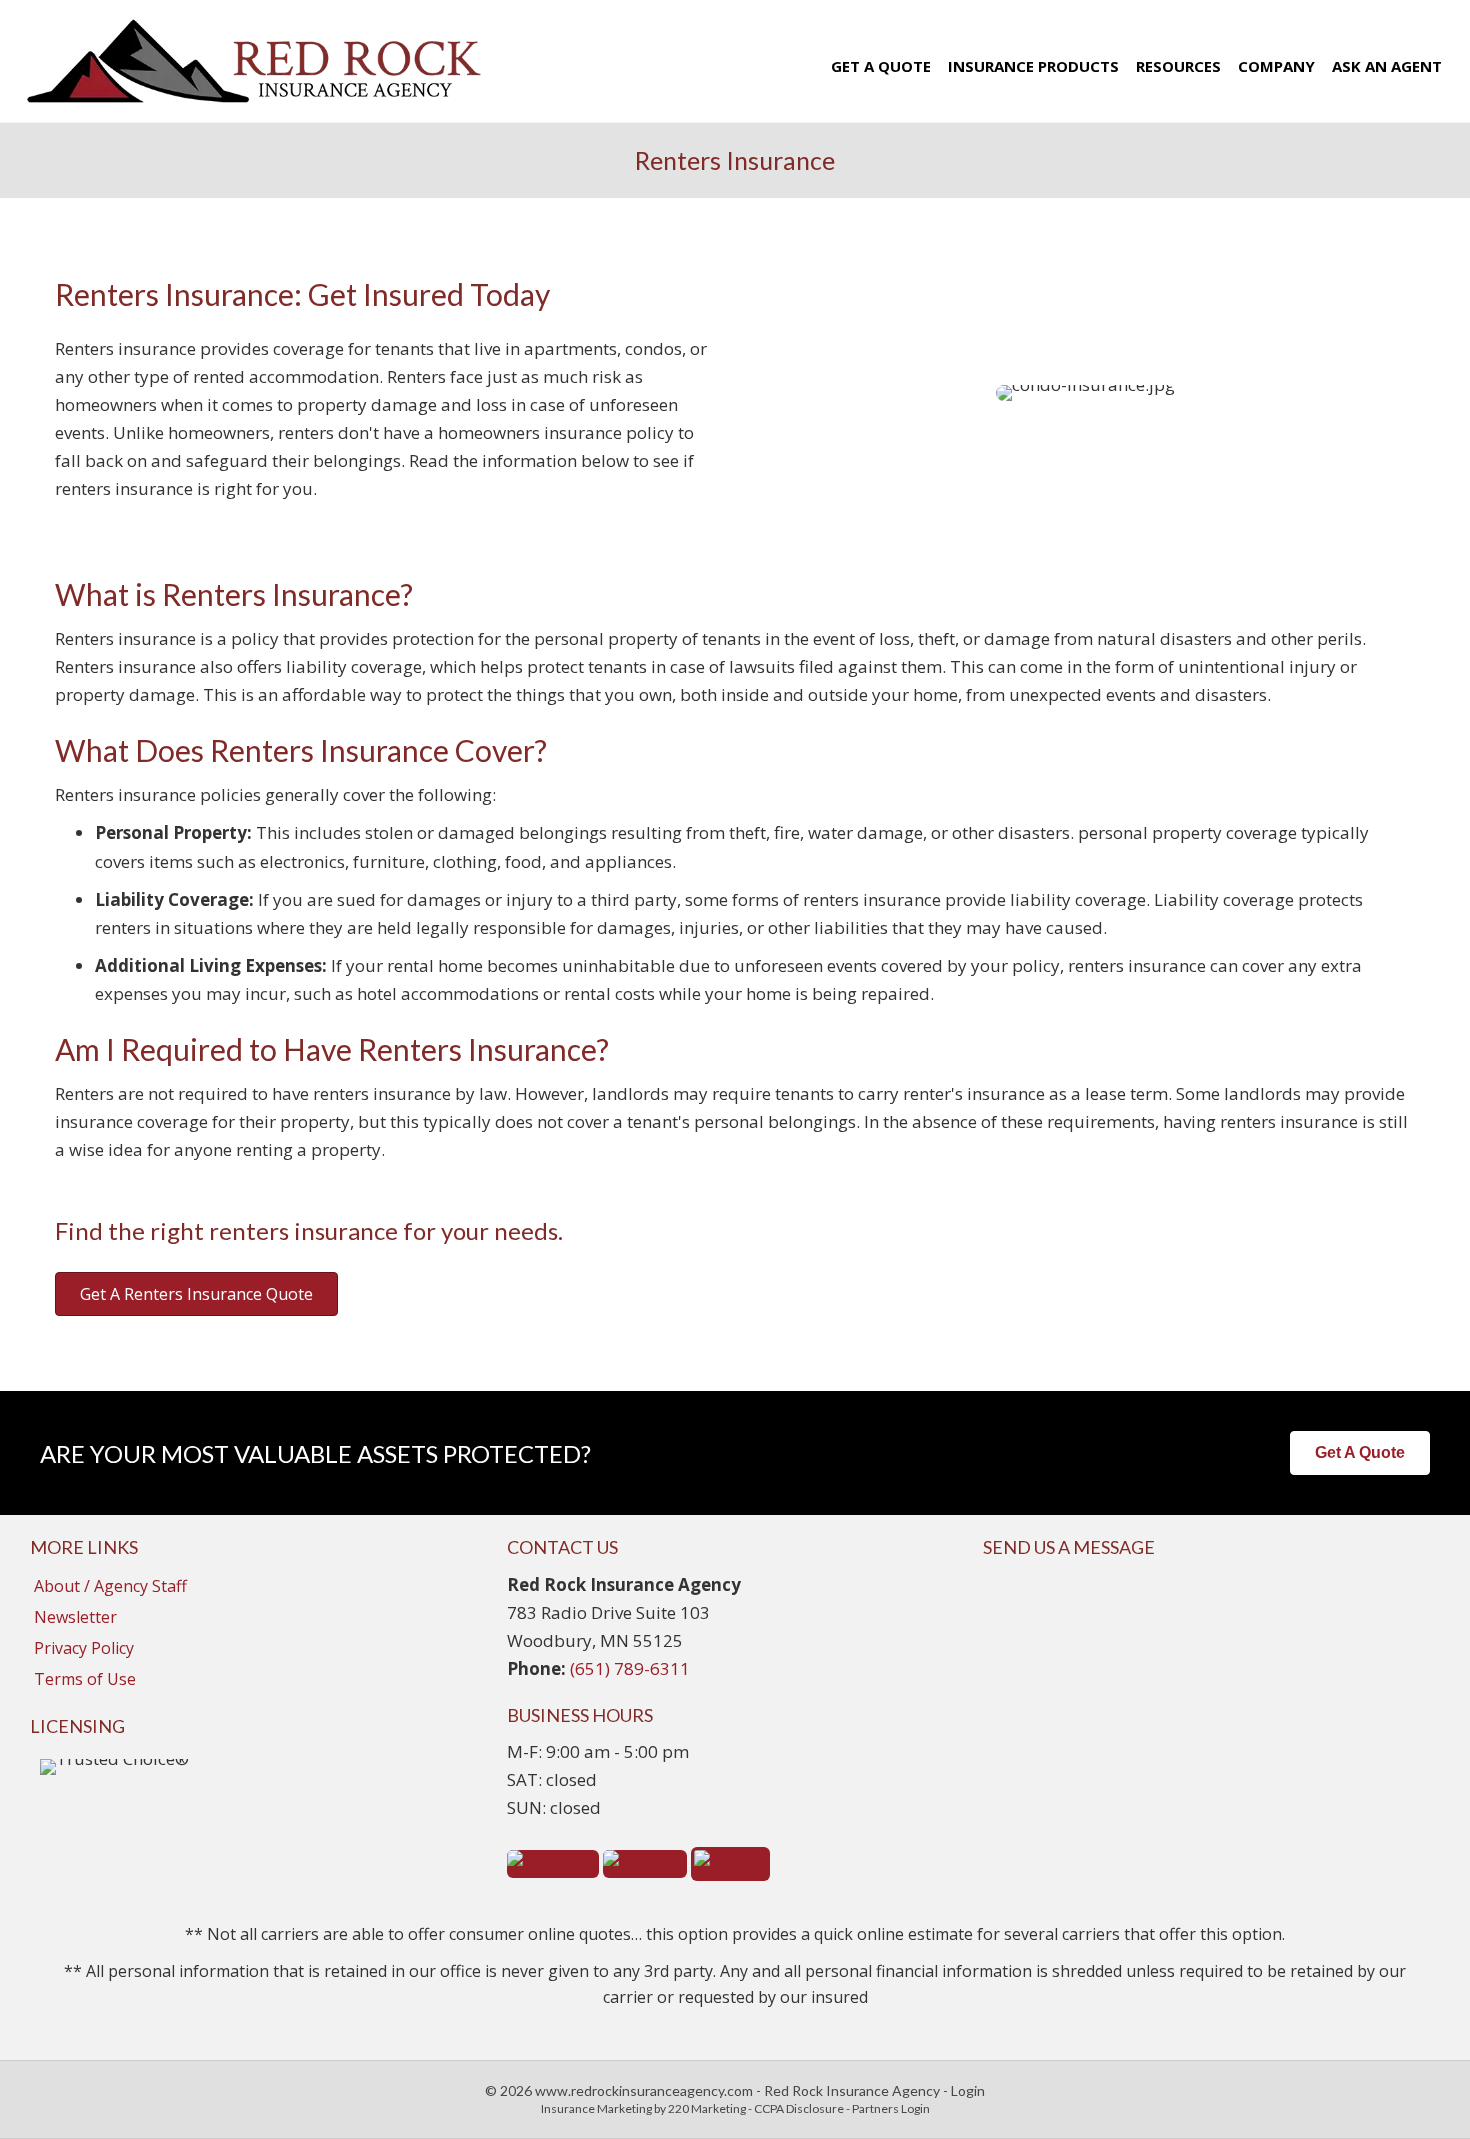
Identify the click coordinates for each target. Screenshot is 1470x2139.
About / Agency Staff (110, 1586)
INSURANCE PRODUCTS (1033, 66)
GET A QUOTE (881, 66)
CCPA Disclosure (799, 2108)
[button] (196, 1294)
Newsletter (75, 1617)
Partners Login (891, 2108)
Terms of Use (85, 1679)
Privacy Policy (84, 1648)
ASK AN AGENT (1387, 66)
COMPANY (1276, 66)
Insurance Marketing (596, 2108)
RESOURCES (1178, 66)
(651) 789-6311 (630, 1668)
